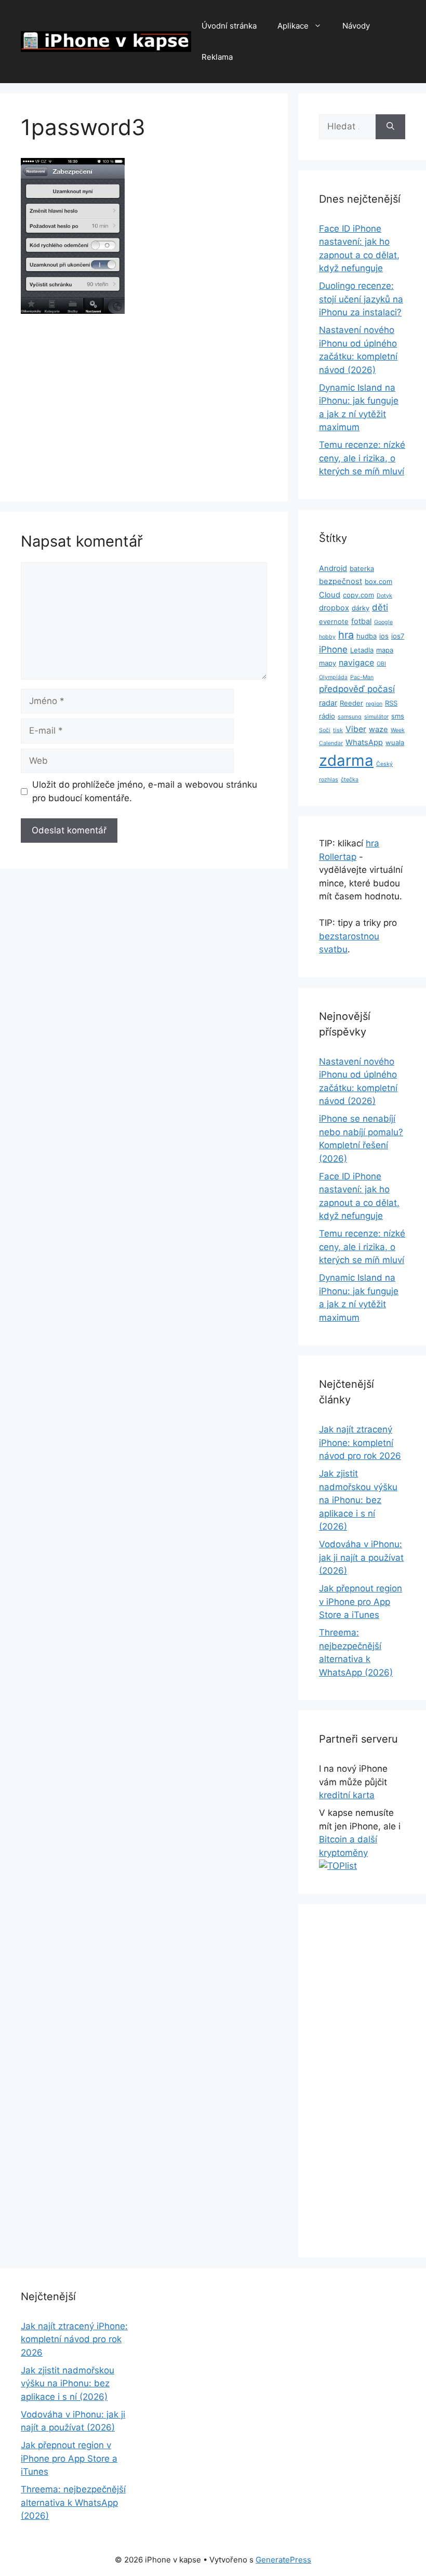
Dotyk (384, 596)
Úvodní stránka (229, 26)
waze (378, 729)
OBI (381, 664)
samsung (350, 717)
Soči (325, 730)
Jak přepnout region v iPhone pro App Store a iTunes (361, 1602)
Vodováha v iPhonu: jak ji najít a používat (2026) (361, 1557)
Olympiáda (333, 677)
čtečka (350, 780)
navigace (356, 663)
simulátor (376, 717)
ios (384, 636)
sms (398, 716)
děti (380, 607)
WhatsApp (364, 742)
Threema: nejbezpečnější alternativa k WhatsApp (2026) (73, 2502)
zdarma (346, 760)
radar (328, 703)
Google (383, 622)
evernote (334, 621)
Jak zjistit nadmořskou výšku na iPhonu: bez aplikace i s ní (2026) (358, 1500)
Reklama (217, 57)
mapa (385, 650)
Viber (356, 729)
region (374, 704)
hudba (367, 636)
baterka (362, 568)
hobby (327, 637)
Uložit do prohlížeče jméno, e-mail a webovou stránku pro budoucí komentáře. (145, 791)
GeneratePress (283, 2560)
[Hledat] (390, 127)
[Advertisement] (144, 404)
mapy (328, 663)
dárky (361, 608)
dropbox (334, 608)
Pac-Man (362, 677)
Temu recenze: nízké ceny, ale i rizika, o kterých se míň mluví (362, 458)
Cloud (330, 595)
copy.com (358, 595)
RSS (391, 703)
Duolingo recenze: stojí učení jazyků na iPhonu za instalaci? (361, 299)
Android (333, 568)
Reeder (351, 703)
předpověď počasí (357, 689)
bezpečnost (341, 581)
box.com (378, 581)
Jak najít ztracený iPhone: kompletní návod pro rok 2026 (360, 1443)
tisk (338, 730)
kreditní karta (347, 1795)
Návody (356, 26)
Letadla (362, 650)
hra (346, 635)
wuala (395, 742)
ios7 (398, 636)
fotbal (361, 621)
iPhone (333, 649)
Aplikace (293, 26)
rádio (327, 716)
